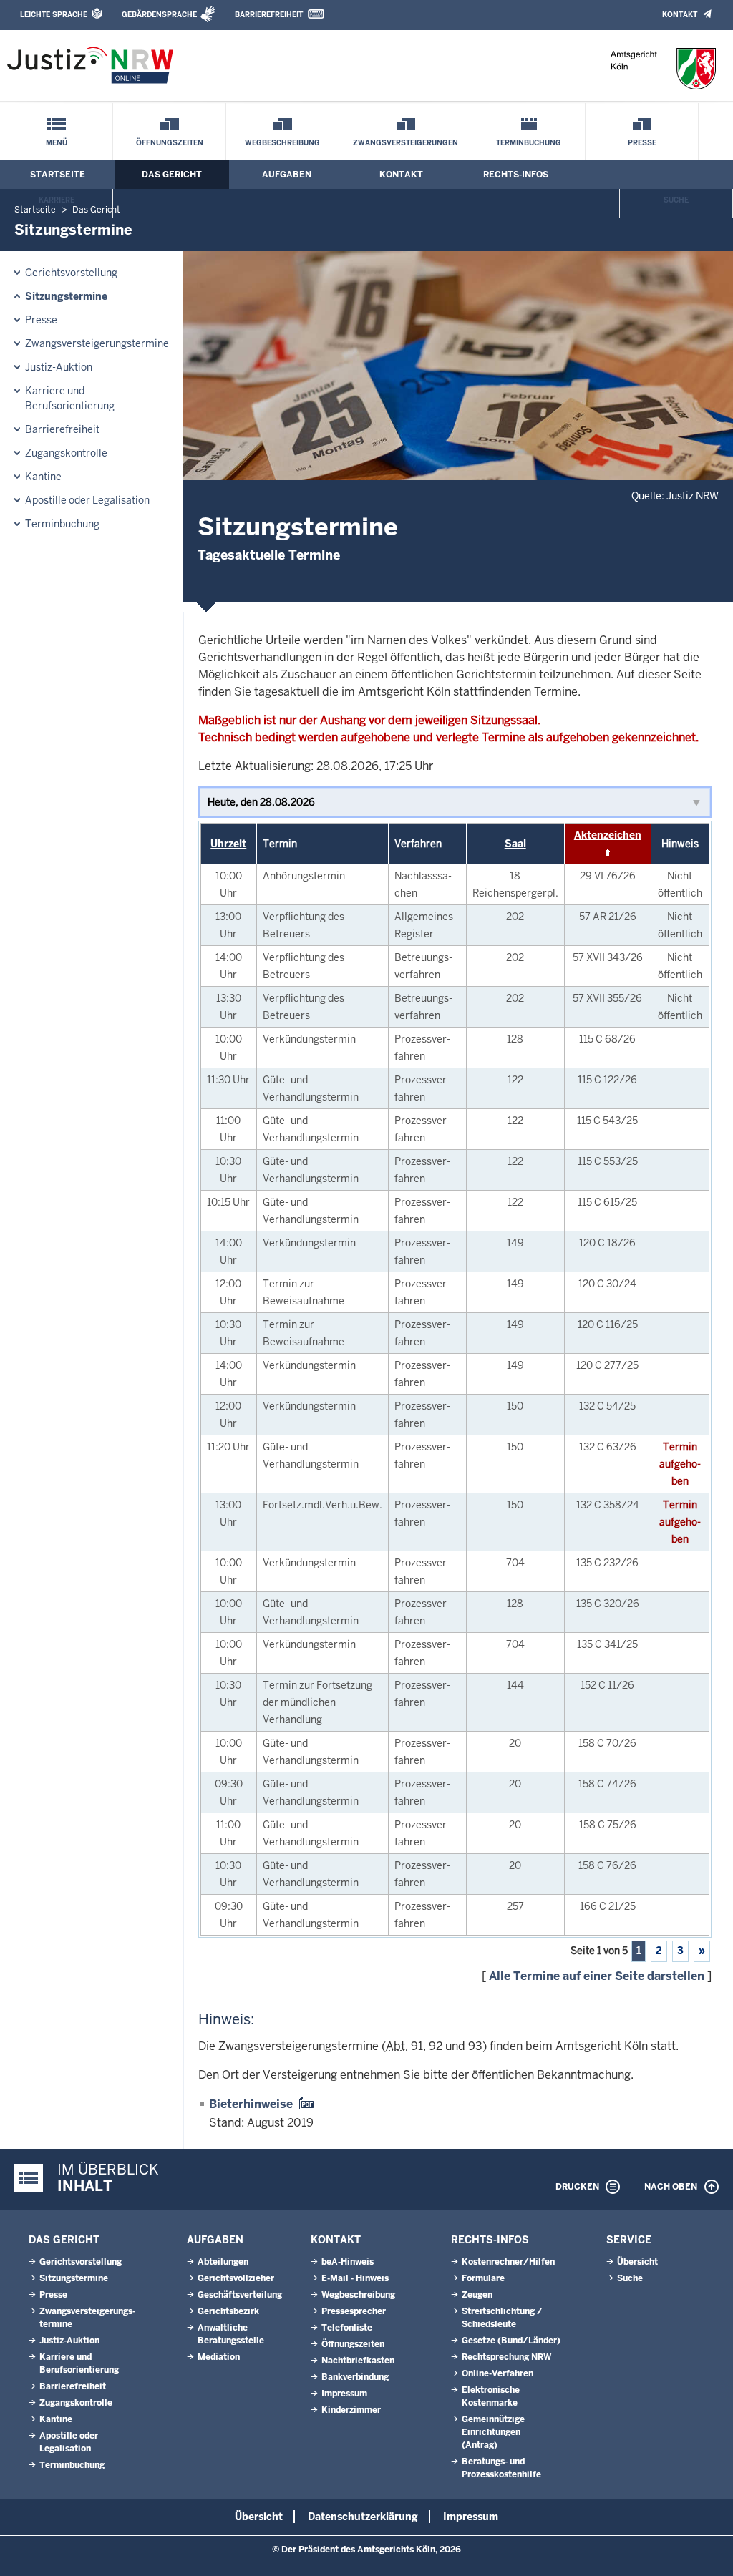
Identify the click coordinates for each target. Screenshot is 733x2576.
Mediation (219, 2357)
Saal (515, 844)
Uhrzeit (228, 844)
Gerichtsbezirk (228, 2311)
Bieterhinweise (251, 2104)
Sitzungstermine (66, 296)
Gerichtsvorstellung (71, 273)
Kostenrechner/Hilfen (508, 2262)
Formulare (483, 2278)
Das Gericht (172, 175)
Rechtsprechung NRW (506, 2357)
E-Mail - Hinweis (355, 2278)
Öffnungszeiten (170, 143)
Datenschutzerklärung (363, 2517)
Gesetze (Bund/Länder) (511, 2341)
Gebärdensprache (159, 15)
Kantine (43, 477)
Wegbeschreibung (282, 143)
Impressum (344, 2394)
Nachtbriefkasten (358, 2361)
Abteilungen (223, 2262)
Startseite (58, 175)
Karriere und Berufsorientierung (70, 398)
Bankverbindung (355, 2377)
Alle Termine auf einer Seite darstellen (597, 1976)
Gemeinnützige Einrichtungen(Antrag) (493, 2432)
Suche (676, 200)
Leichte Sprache (54, 15)
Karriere (57, 200)
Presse (642, 143)
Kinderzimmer (351, 2410)
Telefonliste (347, 2328)
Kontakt (680, 15)
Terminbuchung (529, 143)
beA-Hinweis (348, 2262)
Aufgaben (287, 175)
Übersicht (637, 2262)
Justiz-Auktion (59, 367)
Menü (57, 143)
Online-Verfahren (497, 2373)
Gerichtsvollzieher (236, 2278)
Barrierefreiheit (269, 15)
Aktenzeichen (608, 835)
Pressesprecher (354, 2311)
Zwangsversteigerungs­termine (97, 343)
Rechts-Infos (516, 175)
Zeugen (477, 2295)
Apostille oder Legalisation (87, 500)
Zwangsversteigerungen (406, 143)
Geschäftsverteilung (240, 2295)
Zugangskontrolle (66, 453)
